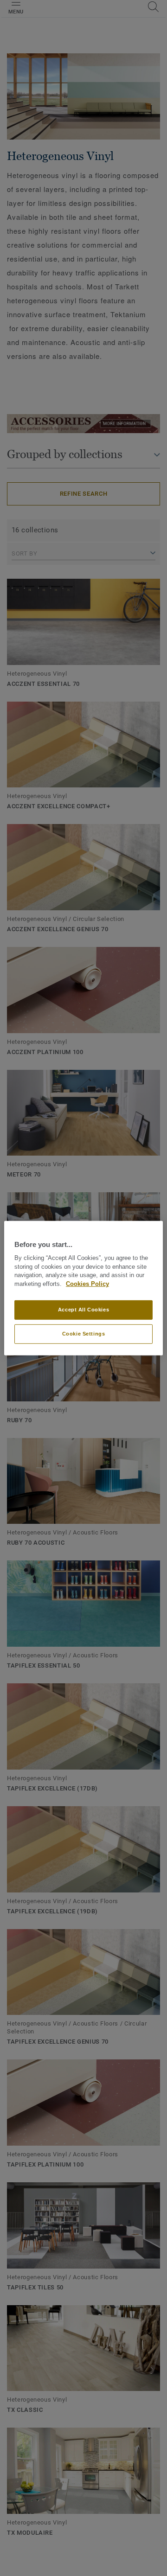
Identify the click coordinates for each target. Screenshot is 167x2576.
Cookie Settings (84, 1334)
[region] (83, 1288)
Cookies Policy (87, 1284)
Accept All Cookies (83, 1310)
